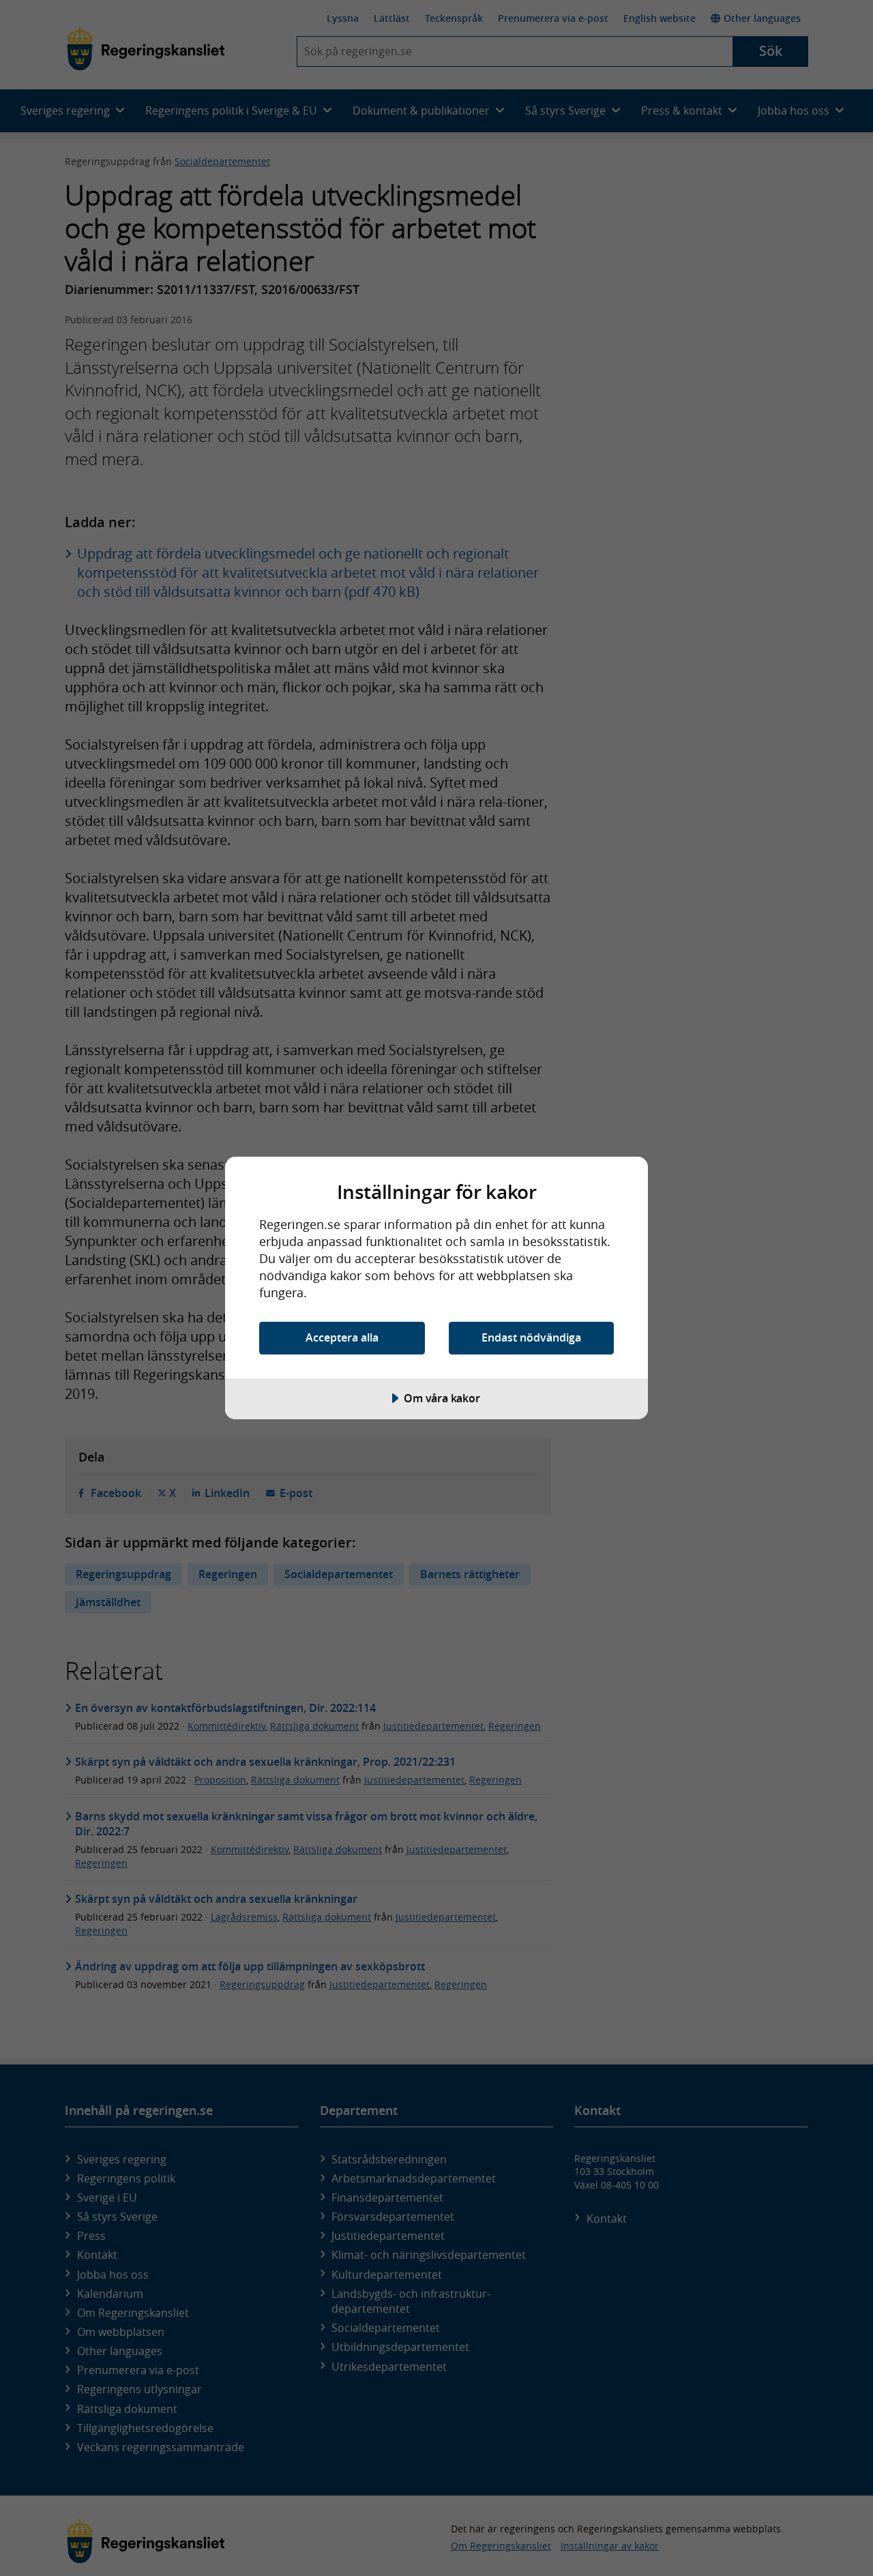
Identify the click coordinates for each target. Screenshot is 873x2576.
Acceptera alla (342, 1337)
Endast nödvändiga (531, 1337)
